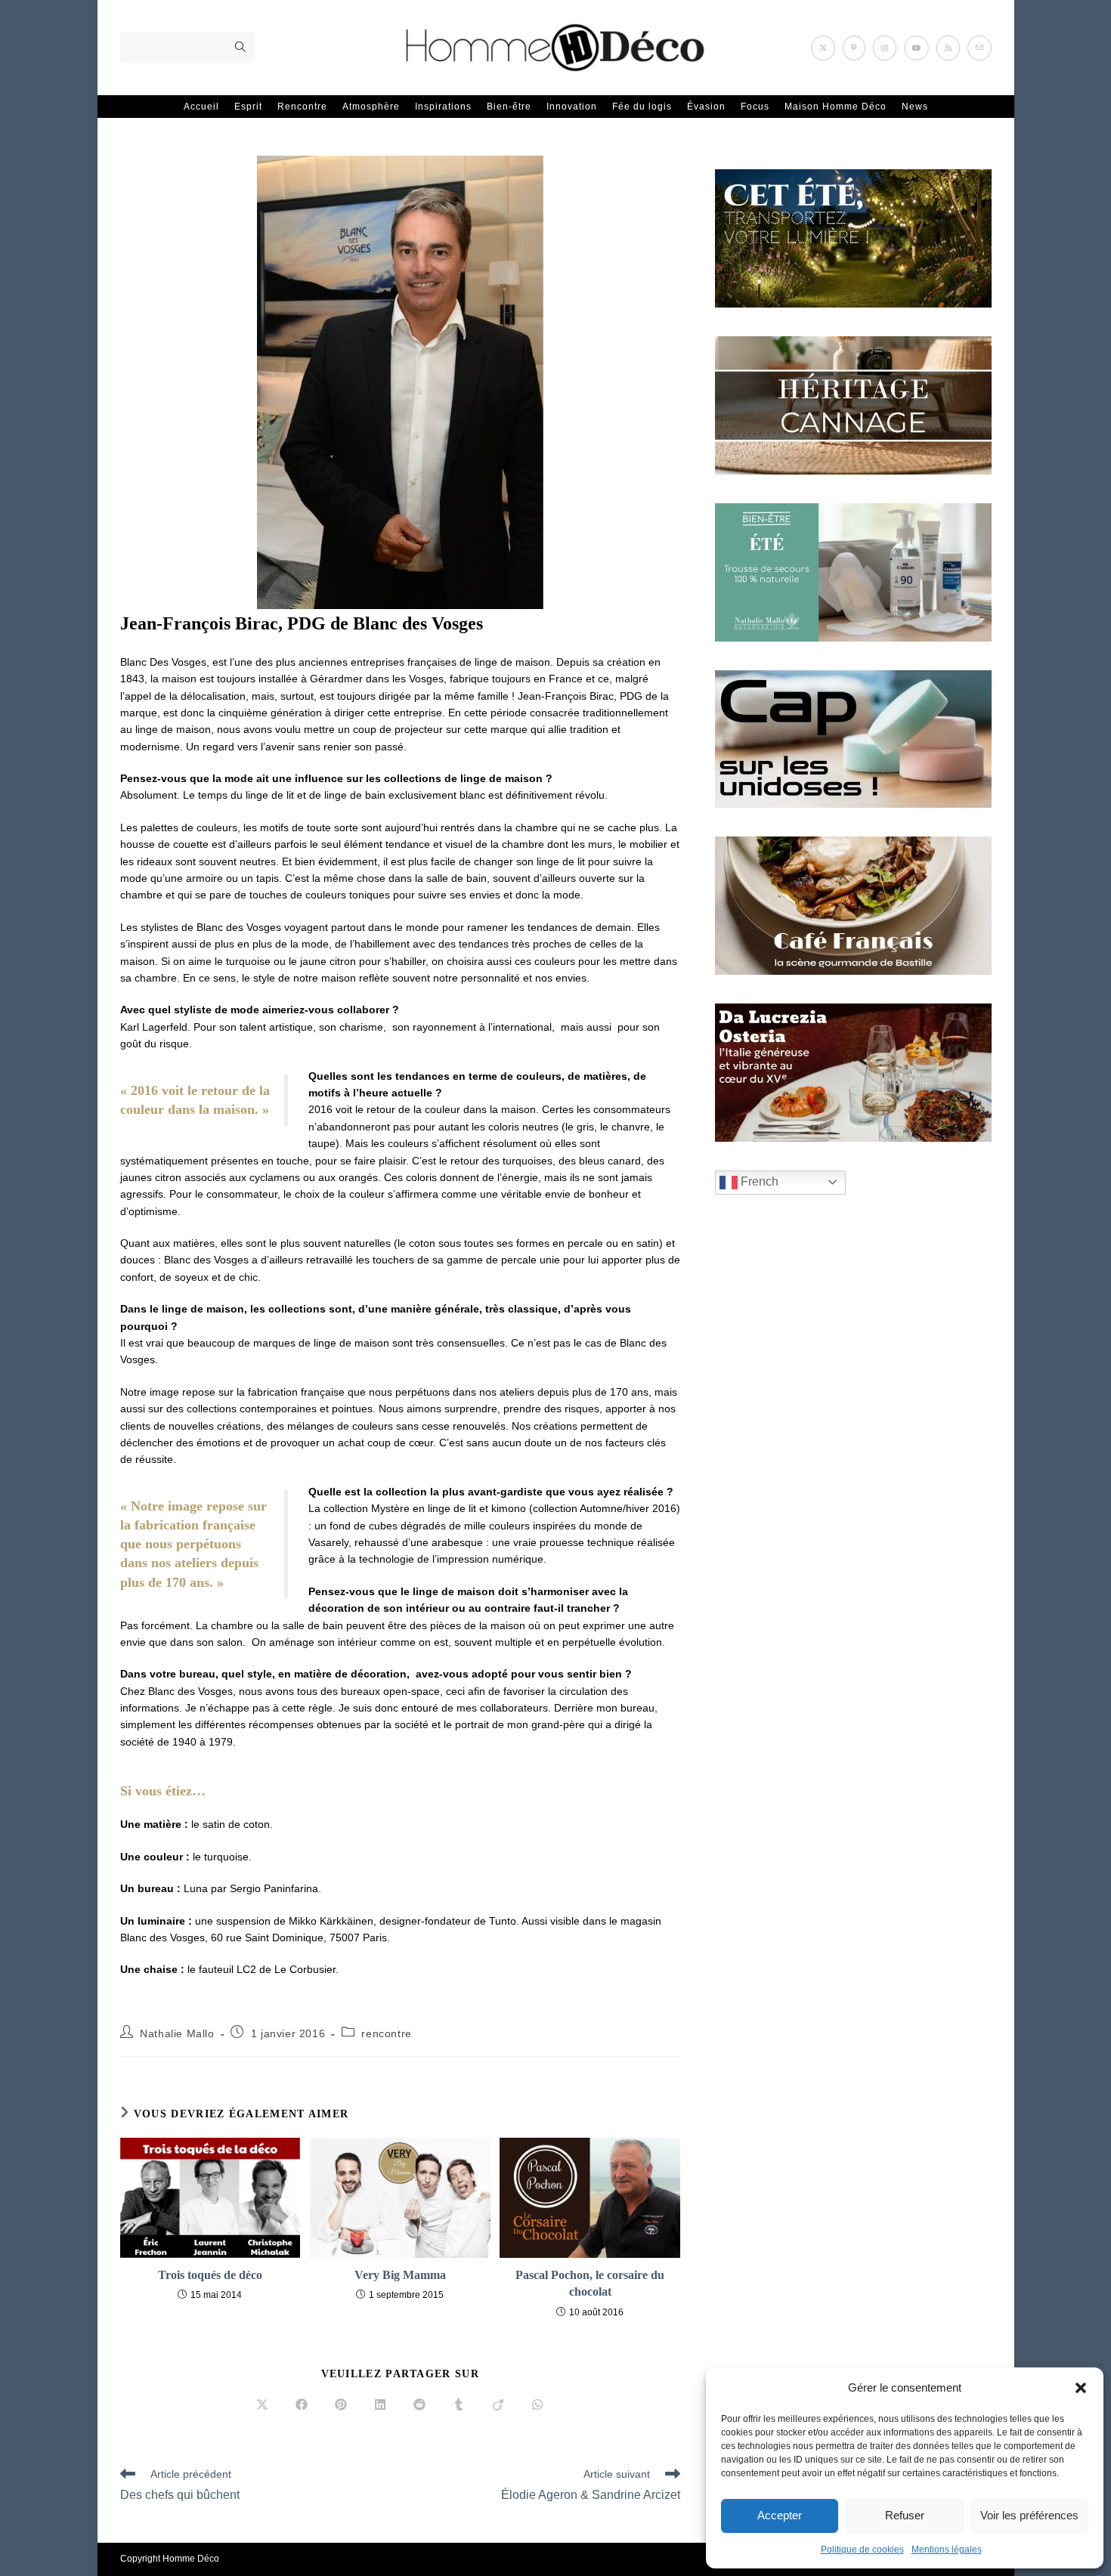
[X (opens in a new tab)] (823, 48)
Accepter (780, 2515)
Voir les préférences (1029, 2515)
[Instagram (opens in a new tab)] (885, 48)
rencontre (386, 2033)
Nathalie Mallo (177, 2033)
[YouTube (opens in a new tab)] (916, 48)
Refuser (905, 2515)
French (758, 1181)
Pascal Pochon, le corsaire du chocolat (590, 2283)
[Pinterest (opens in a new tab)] (854, 48)
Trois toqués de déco (210, 2275)
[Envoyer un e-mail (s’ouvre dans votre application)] (979, 48)
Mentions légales (947, 2550)
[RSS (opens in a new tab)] (948, 48)
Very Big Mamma (400, 2275)
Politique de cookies (862, 2550)
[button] (1081, 2388)
